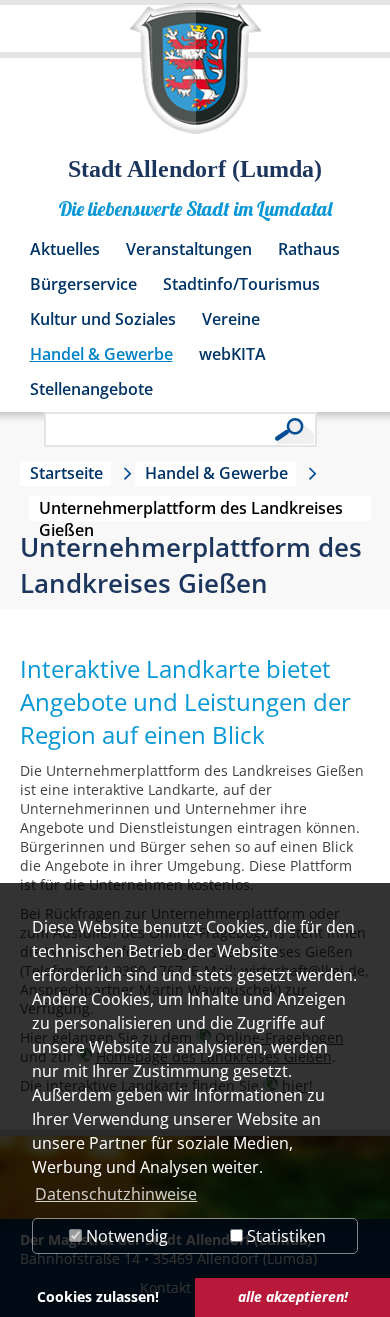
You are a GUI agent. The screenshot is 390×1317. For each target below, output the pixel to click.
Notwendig (125, 1236)
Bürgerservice (83, 284)
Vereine (231, 319)
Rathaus (309, 249)
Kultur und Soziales (103, 319)
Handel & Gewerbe (101, 354)
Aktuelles (65, 249)
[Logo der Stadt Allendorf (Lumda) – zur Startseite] (195, 78)
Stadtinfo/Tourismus (241, 284)
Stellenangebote (91, 389)
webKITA (232, 354)
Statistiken (284, 1236)
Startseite (66, 473)
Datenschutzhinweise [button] (116, 1194)
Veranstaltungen (189, 249)
